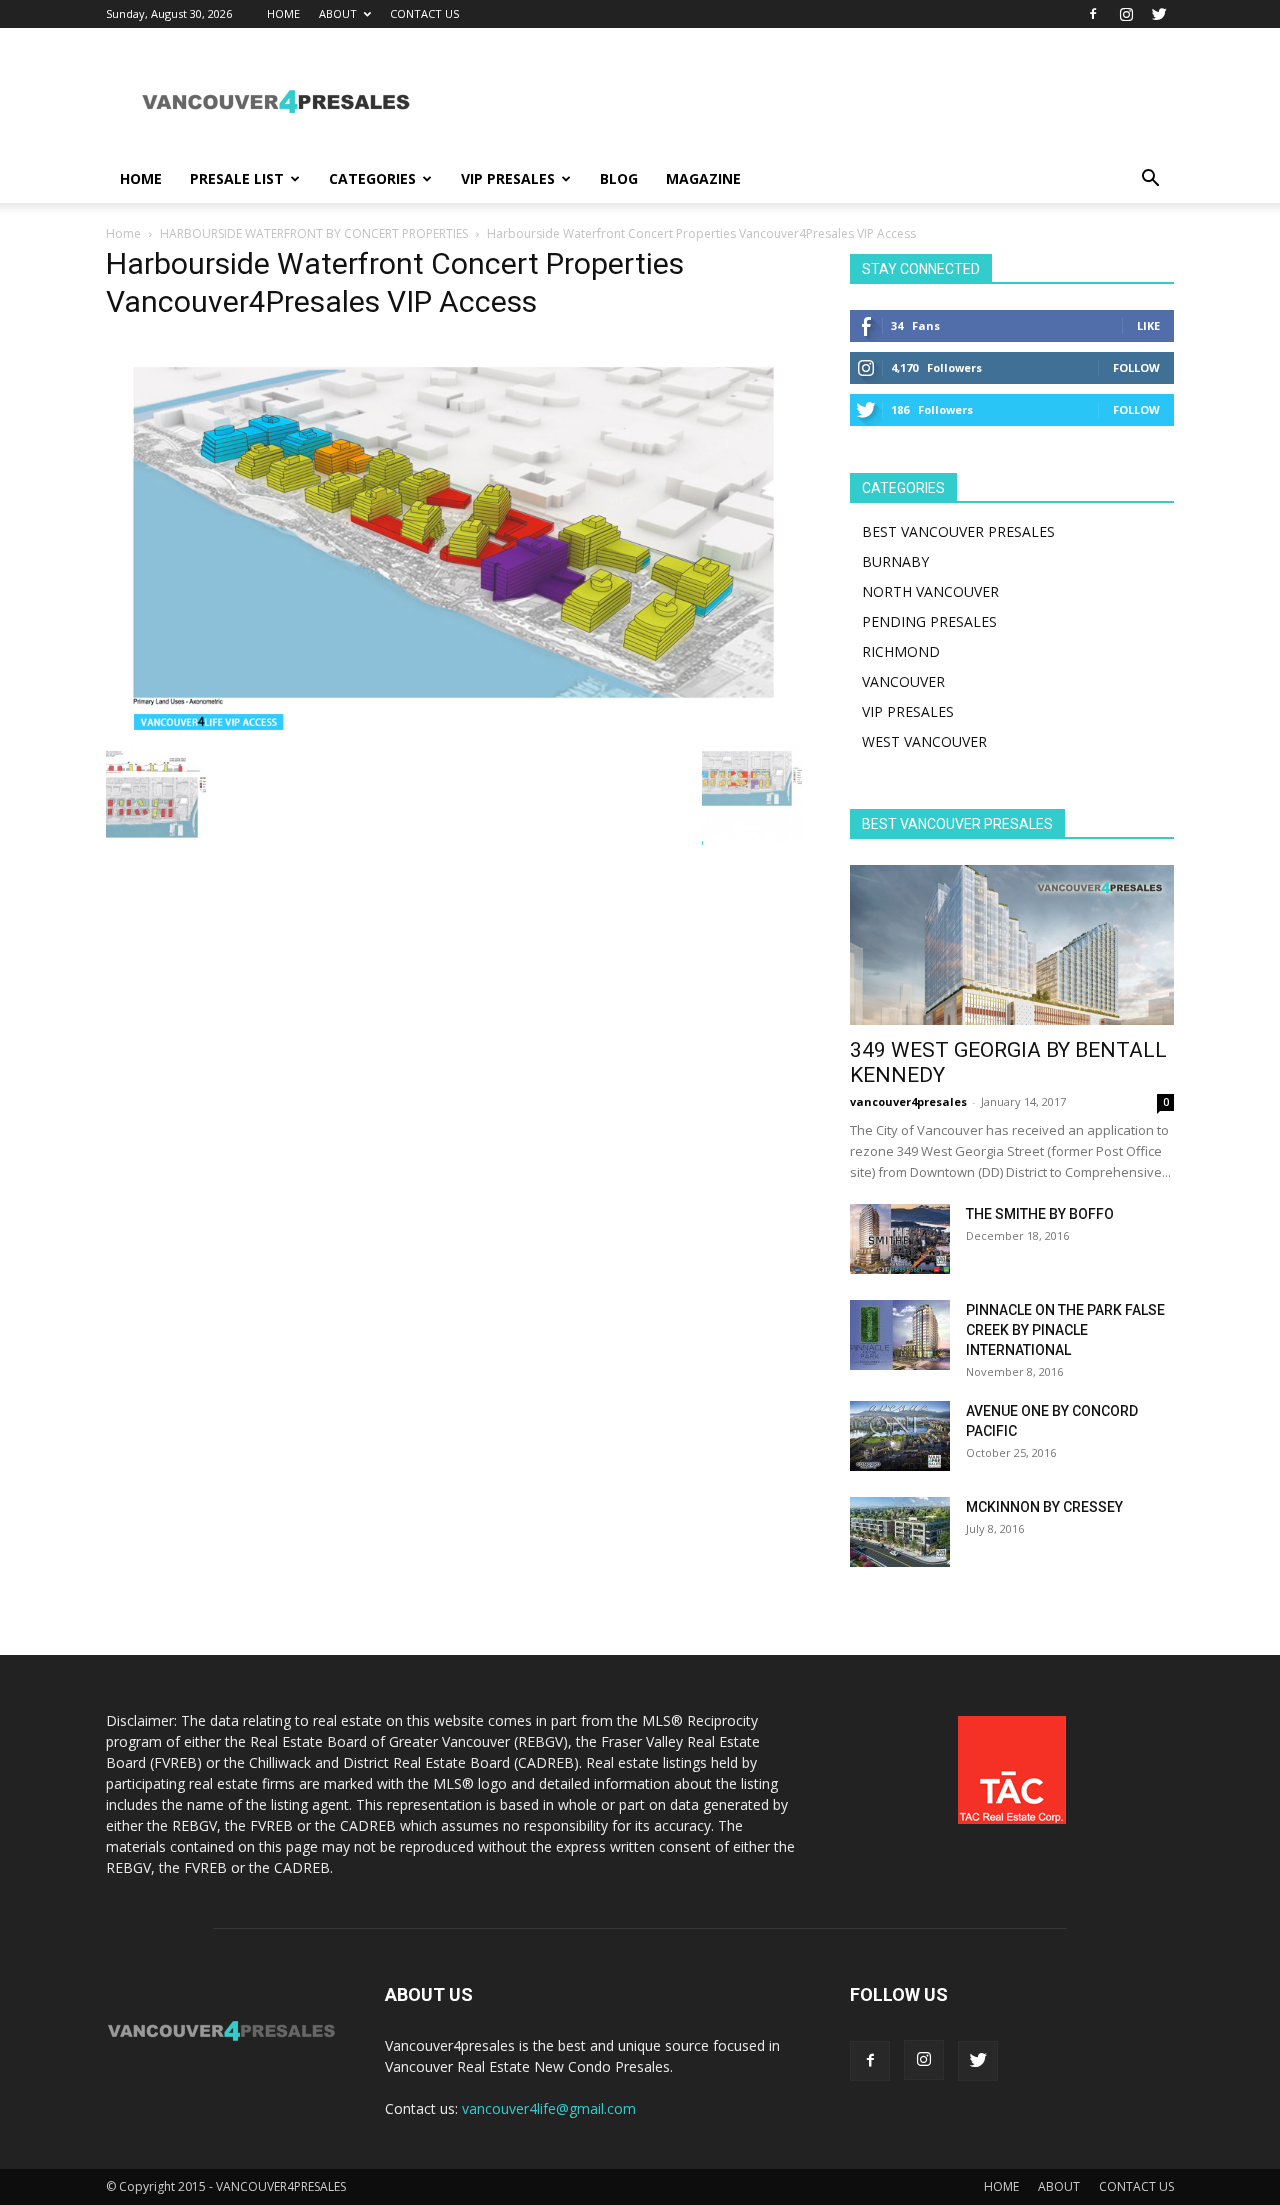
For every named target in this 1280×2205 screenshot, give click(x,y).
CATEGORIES (372, 178)
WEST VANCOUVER (924, 741)
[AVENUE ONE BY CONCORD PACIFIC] (900, 1436)
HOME (283, 13)
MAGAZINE (703, 178)
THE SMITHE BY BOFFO (1040, 1214)
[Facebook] (1093, 14)
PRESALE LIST (237, 178)
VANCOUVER (903, 681)
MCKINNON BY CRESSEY (1044, 1507)
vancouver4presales (908, 1101)
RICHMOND (901, 651)
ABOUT (338, 13)
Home (123, 233)
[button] (1150, 180)
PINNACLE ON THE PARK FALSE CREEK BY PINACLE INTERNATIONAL (1065, 1330)
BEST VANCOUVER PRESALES (958, 531)
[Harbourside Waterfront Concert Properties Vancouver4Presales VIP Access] (454, 724)
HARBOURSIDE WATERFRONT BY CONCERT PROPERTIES (314, 233)
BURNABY (895, 561)
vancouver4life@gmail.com (549, 2108)
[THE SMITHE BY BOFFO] (900, 1239)
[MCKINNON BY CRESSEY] (900, 1532)
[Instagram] (1126, 14)
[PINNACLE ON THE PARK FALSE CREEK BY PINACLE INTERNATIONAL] (900, 1335)
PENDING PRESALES (929, 621)
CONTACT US (424, 13)
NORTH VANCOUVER (930, 591)
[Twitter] (1159, 14)
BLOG (619, 178)
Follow (1136, 367)
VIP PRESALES (508, 178)
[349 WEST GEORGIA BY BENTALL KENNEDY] (1012, 945)
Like (1148, 325)
